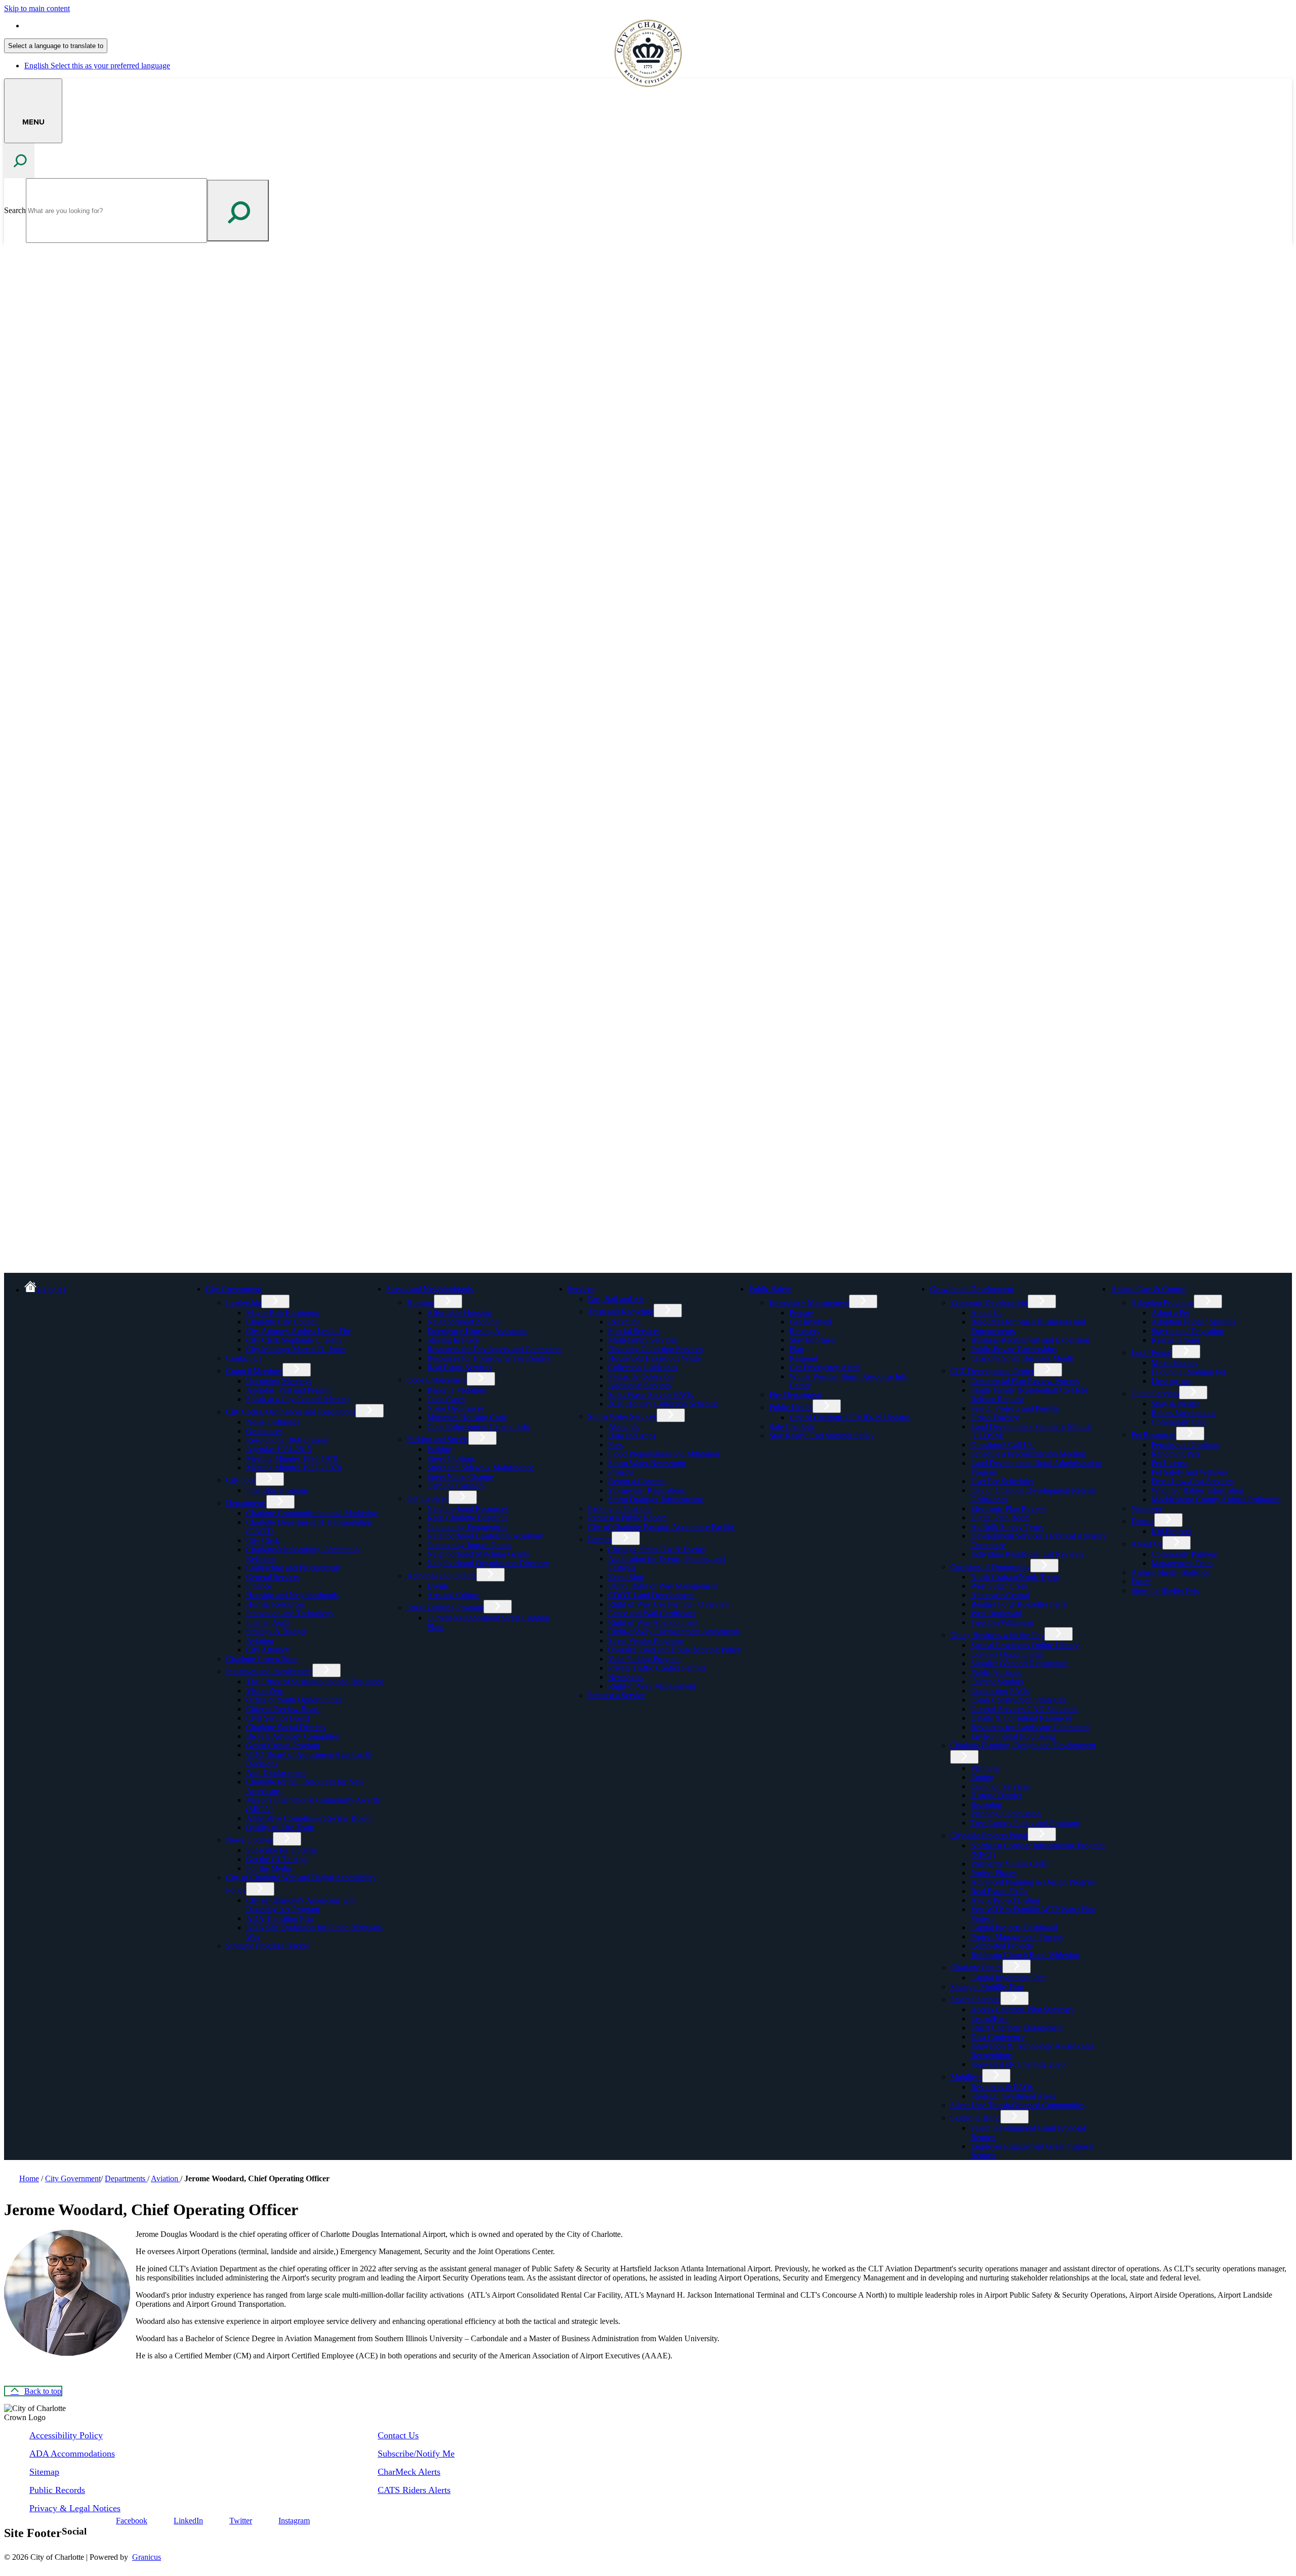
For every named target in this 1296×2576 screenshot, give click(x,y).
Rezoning (986, 1804)
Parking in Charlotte (620, 1508)
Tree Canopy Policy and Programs (1025, 1823)
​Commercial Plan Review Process (1025, 1381)
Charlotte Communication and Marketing (312, 1513)
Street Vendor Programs (646, 1640)
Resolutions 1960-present (287, 1440)
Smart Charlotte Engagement (1017, 2028)
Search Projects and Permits (1015, 1408)
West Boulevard (996, 1613)
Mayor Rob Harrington (283, 1313)
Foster (1141, 1581)
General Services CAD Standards (1024, 1709)
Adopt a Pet (1170, 1313)
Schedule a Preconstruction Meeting (1028, 1454)
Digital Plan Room (1000, 1518)
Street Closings (451, 1458)
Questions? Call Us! (1003, 1445)
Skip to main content (37, 8)
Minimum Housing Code (467, 1417)
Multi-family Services (642, 1340)
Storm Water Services (622, 1416)
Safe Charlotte (792, 1426)
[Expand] (277, 1288)
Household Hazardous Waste (654, 1358)
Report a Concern (636, 1481)
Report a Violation (456, 1390)
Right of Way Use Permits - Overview (669, 1604)
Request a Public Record (627, 1518)
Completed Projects (1002, 1946)
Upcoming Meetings (279, 1381)
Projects (621, 1472)
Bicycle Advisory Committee (292, 1736)
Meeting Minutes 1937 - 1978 (294, 1467)
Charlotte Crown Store (262, 1659)
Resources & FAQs (1002, 2087)
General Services (273, 1577)
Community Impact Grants (469, 1545)
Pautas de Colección (640, 1376)
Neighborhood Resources (468, 1508)
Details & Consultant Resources (1021, 1718)
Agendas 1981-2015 (279, 1449)
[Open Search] (19, 161)
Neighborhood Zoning (463, 1322)
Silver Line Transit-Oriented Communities (1017, 2105)
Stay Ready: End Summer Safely (822, 1436)
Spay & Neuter (1175, 1404)
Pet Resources (1153, 1435)
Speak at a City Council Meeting (298, 1399)
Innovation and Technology (290, 1613)
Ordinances (264, 1431)
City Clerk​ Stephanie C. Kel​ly (294, 1340)
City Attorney (268, 1650)
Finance (259, 1586)
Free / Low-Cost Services (1192, 1481)
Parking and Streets (437, 1439)
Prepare (801, 1313)
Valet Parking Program (644, 1659)
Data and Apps (632, 1436)
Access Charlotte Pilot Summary (1022, 2009)
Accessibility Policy (66, 2435)
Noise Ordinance (273, 1422)
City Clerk (263, 1540)
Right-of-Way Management (652, 1686)
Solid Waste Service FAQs (651, 1395)
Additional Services (639, 1385)
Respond (803, 1358)
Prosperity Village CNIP (1009, 1864)
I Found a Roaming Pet (1188, 1372)
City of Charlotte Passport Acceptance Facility (661, 1527)
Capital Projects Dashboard (1014, 1927)
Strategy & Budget (276, 1631)
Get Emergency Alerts (825, 1367)
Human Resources (275, 1604)
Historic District (996, 1795)
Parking (439, 1449)
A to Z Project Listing (1005, 1900)
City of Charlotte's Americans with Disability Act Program (301, 1905)
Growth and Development (972, 1289)
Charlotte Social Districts (286, 1727)
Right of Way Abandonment (653, 1622)
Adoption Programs (1162, 1302)
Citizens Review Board (283, 1709)
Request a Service (616, 1695)
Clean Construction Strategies (1018, 1700)
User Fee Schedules (1002, 1481)
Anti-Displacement (276, 1773)
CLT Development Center (992, 1371)
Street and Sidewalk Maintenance (480, 1467)
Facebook (132, 2521)
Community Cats (1178, 1422)
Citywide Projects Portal (989, 1835)
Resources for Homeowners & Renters (489, 1358)
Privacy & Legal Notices (75, 2508)
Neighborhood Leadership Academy (485, 1536)
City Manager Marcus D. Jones (296, 1349)
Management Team (1182, 1563)
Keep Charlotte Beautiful (467, 1518)
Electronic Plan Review (1008, 1508)
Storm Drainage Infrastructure (656, 1499)
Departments (246, 1503)
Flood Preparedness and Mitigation (664, 1454)
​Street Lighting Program (445, 1608)
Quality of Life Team (280, 1827)
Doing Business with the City (997, 1635)
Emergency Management (809, 1302)
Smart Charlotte (975, 1999)
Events (438, 1586)
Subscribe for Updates (281, 1850)
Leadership (244, 1302)
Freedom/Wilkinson (1002, 1622)
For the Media (269, 1868)
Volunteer (1146, 1508)
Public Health (791, 1407)
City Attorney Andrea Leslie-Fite (298, 1331)
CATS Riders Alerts (414, 2490)
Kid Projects (1171, 1531)
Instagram (294, 2521)
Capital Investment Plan (1008, 1978)
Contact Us (244, 1358)
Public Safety (770, 1289)
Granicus (147, 2557)
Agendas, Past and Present (288, 1390)
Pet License (1170, 1463)
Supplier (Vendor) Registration (1019, 1663)
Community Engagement (467, 1527)
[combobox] (56, 46)
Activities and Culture (441, 1576)
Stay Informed (812, 1340)
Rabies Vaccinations (1183, 1413)
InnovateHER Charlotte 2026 (1018, 2064)
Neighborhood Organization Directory (488, 1563)
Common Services (1000, 1786)
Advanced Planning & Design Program (1033, 1882)
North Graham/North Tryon (1015, 1577)
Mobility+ (966, 2077)
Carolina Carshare (456, 1486)
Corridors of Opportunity (990, 1567)
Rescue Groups (1176, 1340)
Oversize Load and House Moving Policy (675, 1650)
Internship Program (277, 1490)
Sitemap (44, 2472)
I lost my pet (1171, 1381)
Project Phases (994, 1873)
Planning (985, 1768)
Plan (796, 1349)
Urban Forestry (995, 1417)
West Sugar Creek (999, 1586)
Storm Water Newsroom (647, 1463)
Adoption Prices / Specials (1193, 1322)
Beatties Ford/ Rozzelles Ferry (1019, 1604)
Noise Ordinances (455, 1408)
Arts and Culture (453, 1595)
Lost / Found (1151, 1353)
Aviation (260, 1640)
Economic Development (989, 1302)
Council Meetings (254, 1371)
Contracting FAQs (1000, 1691)
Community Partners (1184, 1554)
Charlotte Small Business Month (1022, 1358)
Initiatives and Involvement (269, 1671)
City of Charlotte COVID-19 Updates (850, 1417)
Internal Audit (268, 1622)
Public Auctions (996, 1672)
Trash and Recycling (621, 1312)
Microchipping (1175, 1363)
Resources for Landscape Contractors (1030, 1727)
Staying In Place (453, 1340)
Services (581, 1289)
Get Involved (428, 1498)
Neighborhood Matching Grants (478, 1554)
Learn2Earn (989, 2019)
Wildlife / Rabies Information (1198, 1490)
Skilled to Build (975, 2118)
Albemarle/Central (1000, 1595)
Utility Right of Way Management (662, 1586)
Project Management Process (1017, 1937)
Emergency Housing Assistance (477, 1331)
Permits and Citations (1185, 1445)
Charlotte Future (976, 1967)
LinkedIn (188, 2521)
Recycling (624, 1322)
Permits (600, 1539)
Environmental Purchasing (1013, 1736)
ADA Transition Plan (280, 1918)
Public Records (57, 2490)
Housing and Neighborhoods (292, 1595)
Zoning (982, 1777)
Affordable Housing (459, 1313)
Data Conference (998, 2037)
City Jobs (241, 1480)
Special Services (634, 1331)
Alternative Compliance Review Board (308, 1818)
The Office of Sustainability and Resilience (315, 1681)
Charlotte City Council (282, 1322)
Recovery (805, 1331)
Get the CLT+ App (276, 1859)
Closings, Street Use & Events (656, 1549)
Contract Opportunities (1007, 1654)
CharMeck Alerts (409, 2472)
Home (29, 2178)
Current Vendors (997, 1681)
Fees (615, 1445)
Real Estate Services (459, 1367)
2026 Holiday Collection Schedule (663, 1404)
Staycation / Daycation (1187, 1331)
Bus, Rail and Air (616, 1299)
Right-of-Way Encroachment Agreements (674, 1631)
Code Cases (446, 1399)
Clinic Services (1155, 1394)
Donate (1143, 1521)
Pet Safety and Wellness (1189, 1472)
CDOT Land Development (651, 1595)
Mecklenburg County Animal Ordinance (1216, 1499)
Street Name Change (460, 1477)
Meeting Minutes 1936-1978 (292, 1458)
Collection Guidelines (643, 1367)
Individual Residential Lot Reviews (1027, 1554)
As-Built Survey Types (1007, 1527)
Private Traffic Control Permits (657, 1668)
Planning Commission (1006, 1814)
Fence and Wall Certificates (652, 1613)
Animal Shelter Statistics (1170, 1572)
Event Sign (626, 1577)
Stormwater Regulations (646, 1490)
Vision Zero (265, 1691)
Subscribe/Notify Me (416, 2454)
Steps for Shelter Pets (1165, 1590)
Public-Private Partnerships (1014, 1349)
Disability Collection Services (655, 1349)
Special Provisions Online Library (1025, 1645)
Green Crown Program (283, 1745)
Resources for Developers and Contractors (494, 1349)
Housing (420, 1302)
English (97, 26)
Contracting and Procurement (293, 1568)
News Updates (249, 1840)
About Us (624, 1426)
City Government (233, 1289)
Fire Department (795, 1395)
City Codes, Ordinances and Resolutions (291, 1412)
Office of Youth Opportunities (294, 1700)
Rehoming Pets (1176, 1454)
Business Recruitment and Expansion (1030, 1340)
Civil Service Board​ (278, 1718)
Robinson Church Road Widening (1025, 1955)
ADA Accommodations (72, 2454)
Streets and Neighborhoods (430, 1289)
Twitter (241, 2521)
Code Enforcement (437, 1380)
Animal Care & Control (1148, 1289)
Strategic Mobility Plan (987, 1987)
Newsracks (626, 1677)
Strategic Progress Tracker (268, 1946)
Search (15, 210)
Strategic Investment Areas (1013, 2096)
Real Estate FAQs (999, 1891)
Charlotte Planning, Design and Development (1023, 1745)
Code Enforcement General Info (478, 1426)
